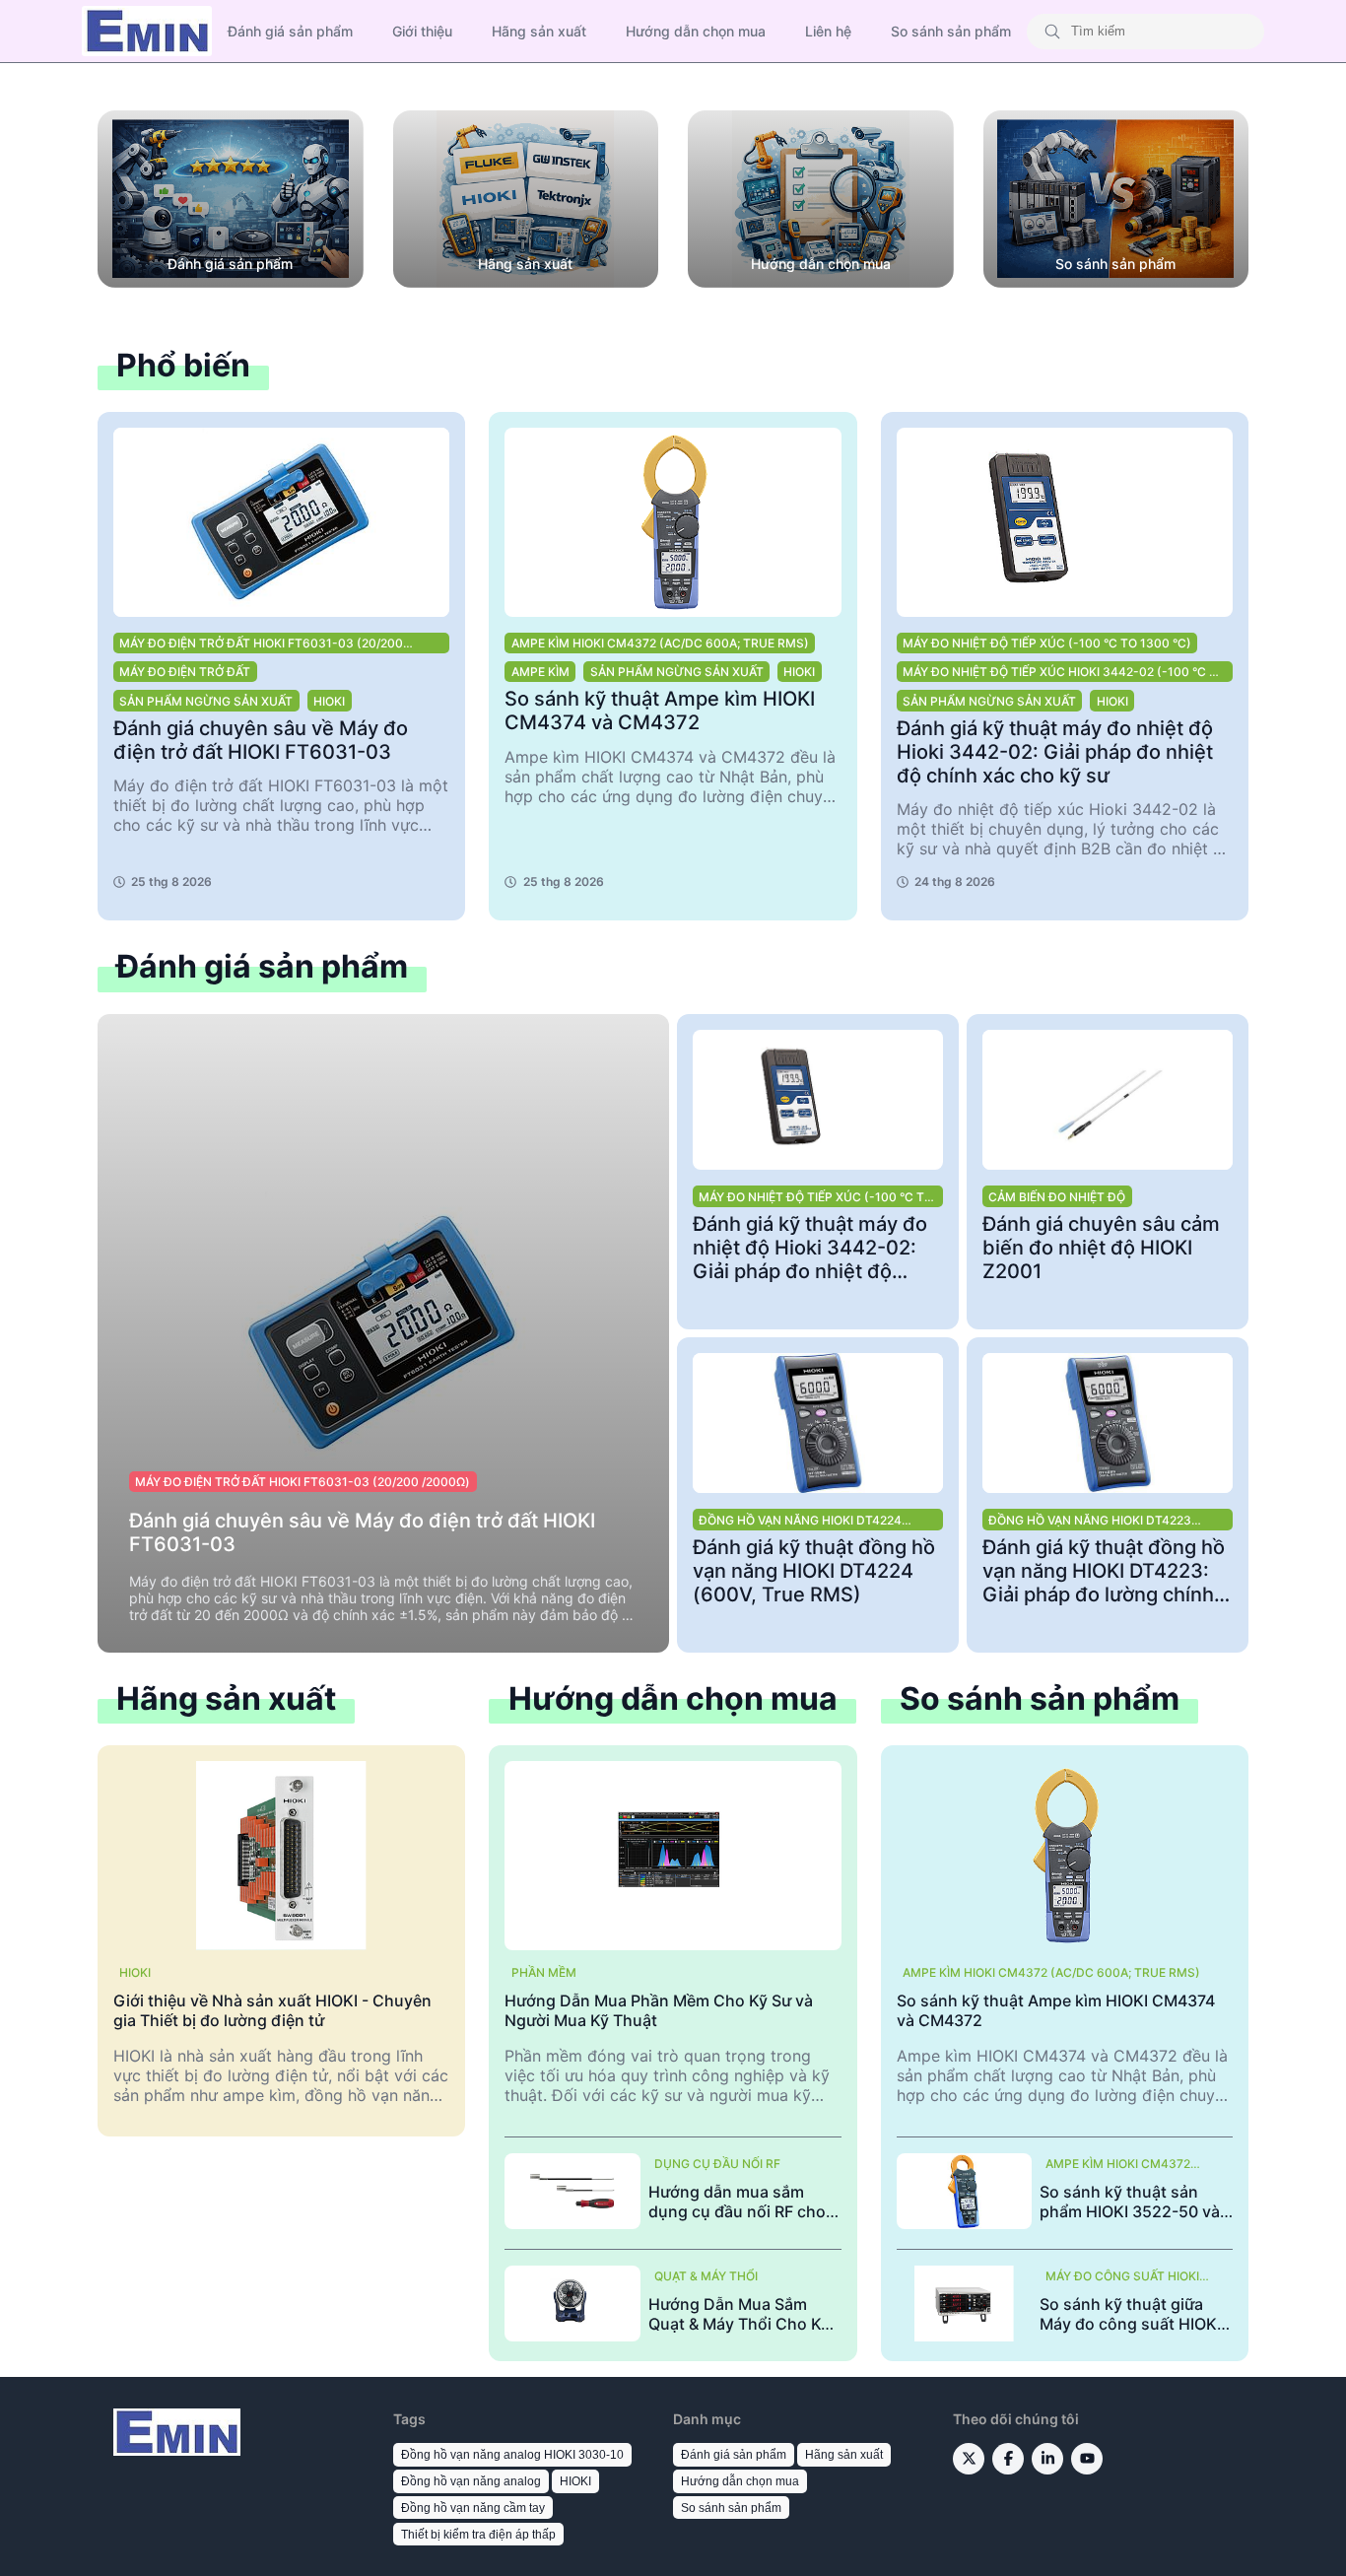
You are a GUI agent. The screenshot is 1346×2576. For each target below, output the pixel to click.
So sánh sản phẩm (951, 31)
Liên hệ (828, 31)
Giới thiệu (422, 31)
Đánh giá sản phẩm (290, 31)
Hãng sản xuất (539, 31)
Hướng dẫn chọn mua (696, 31)
